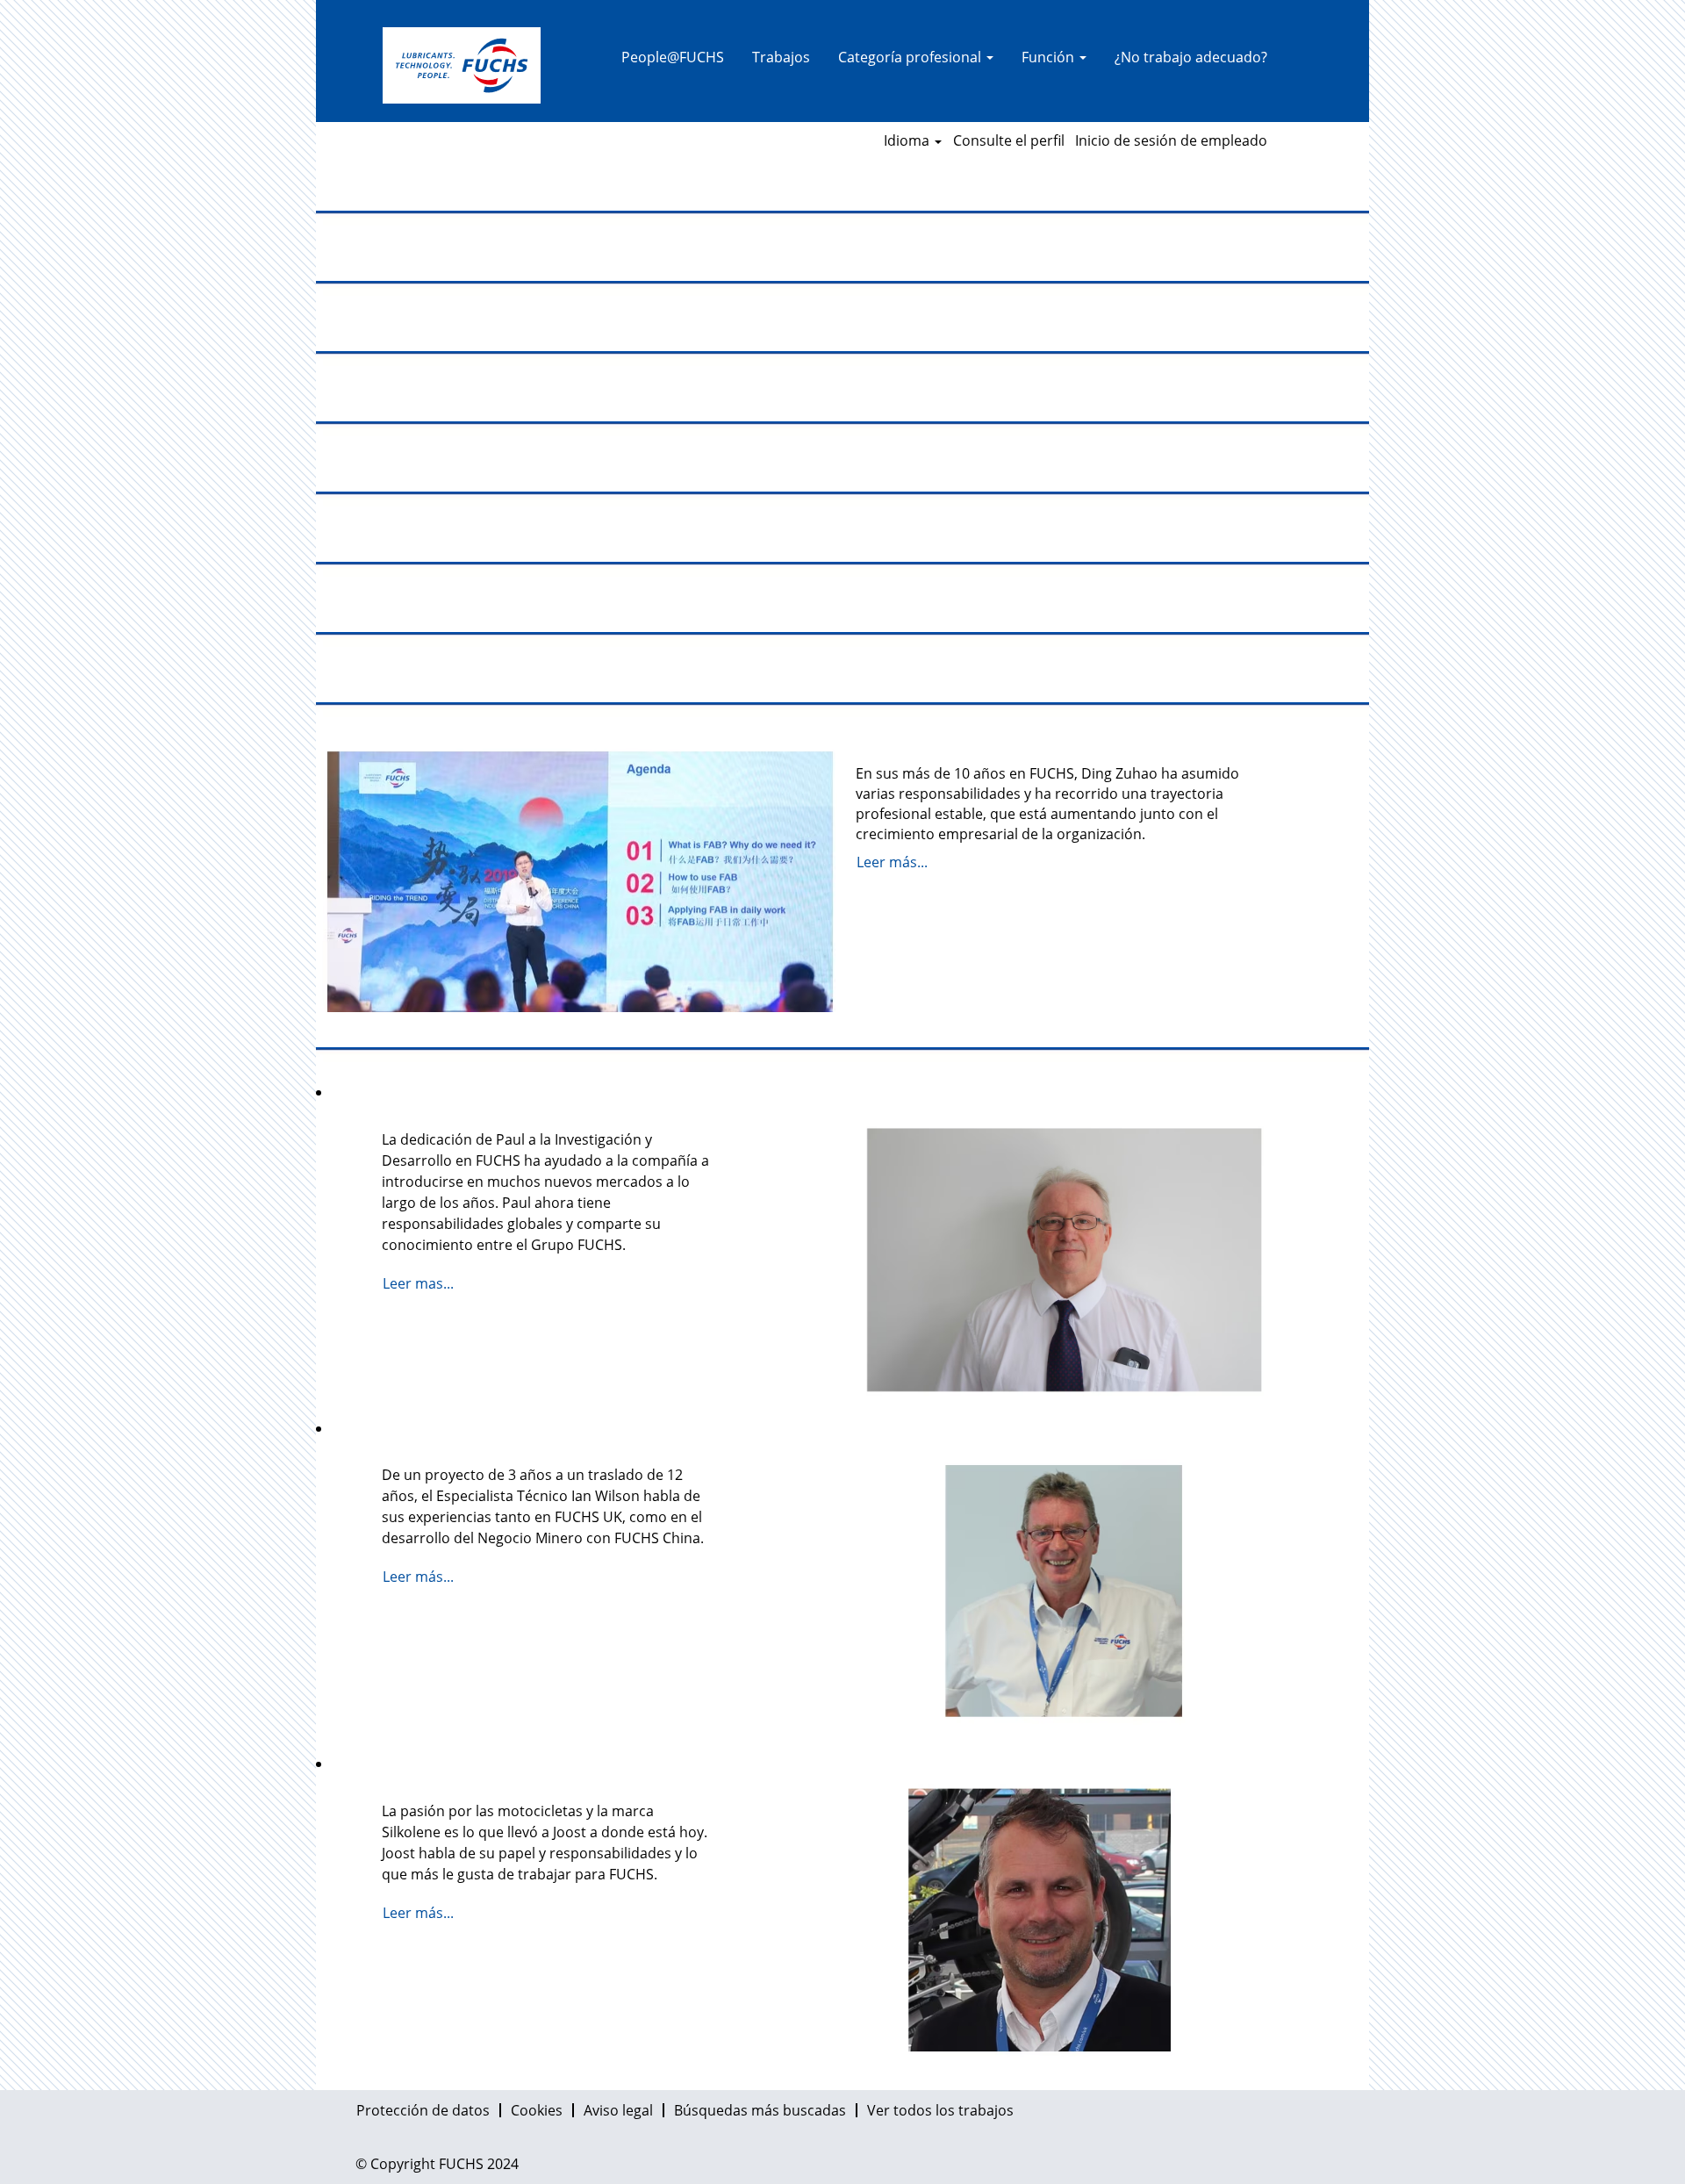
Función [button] (1050, 57)
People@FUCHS (673, 57)
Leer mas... (418, 1283)
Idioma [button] (908, 140)
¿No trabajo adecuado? (1191, 57)
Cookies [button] (537, 2110)
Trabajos (781, 57)
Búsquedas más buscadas (760, 2110)
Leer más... (892, 862)
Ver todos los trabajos (940, 2110)
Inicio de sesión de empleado (1171, 140)
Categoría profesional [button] (911, 57)
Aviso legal (618, 2110)
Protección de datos (423, 2110)
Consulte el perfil (1009, 140)
